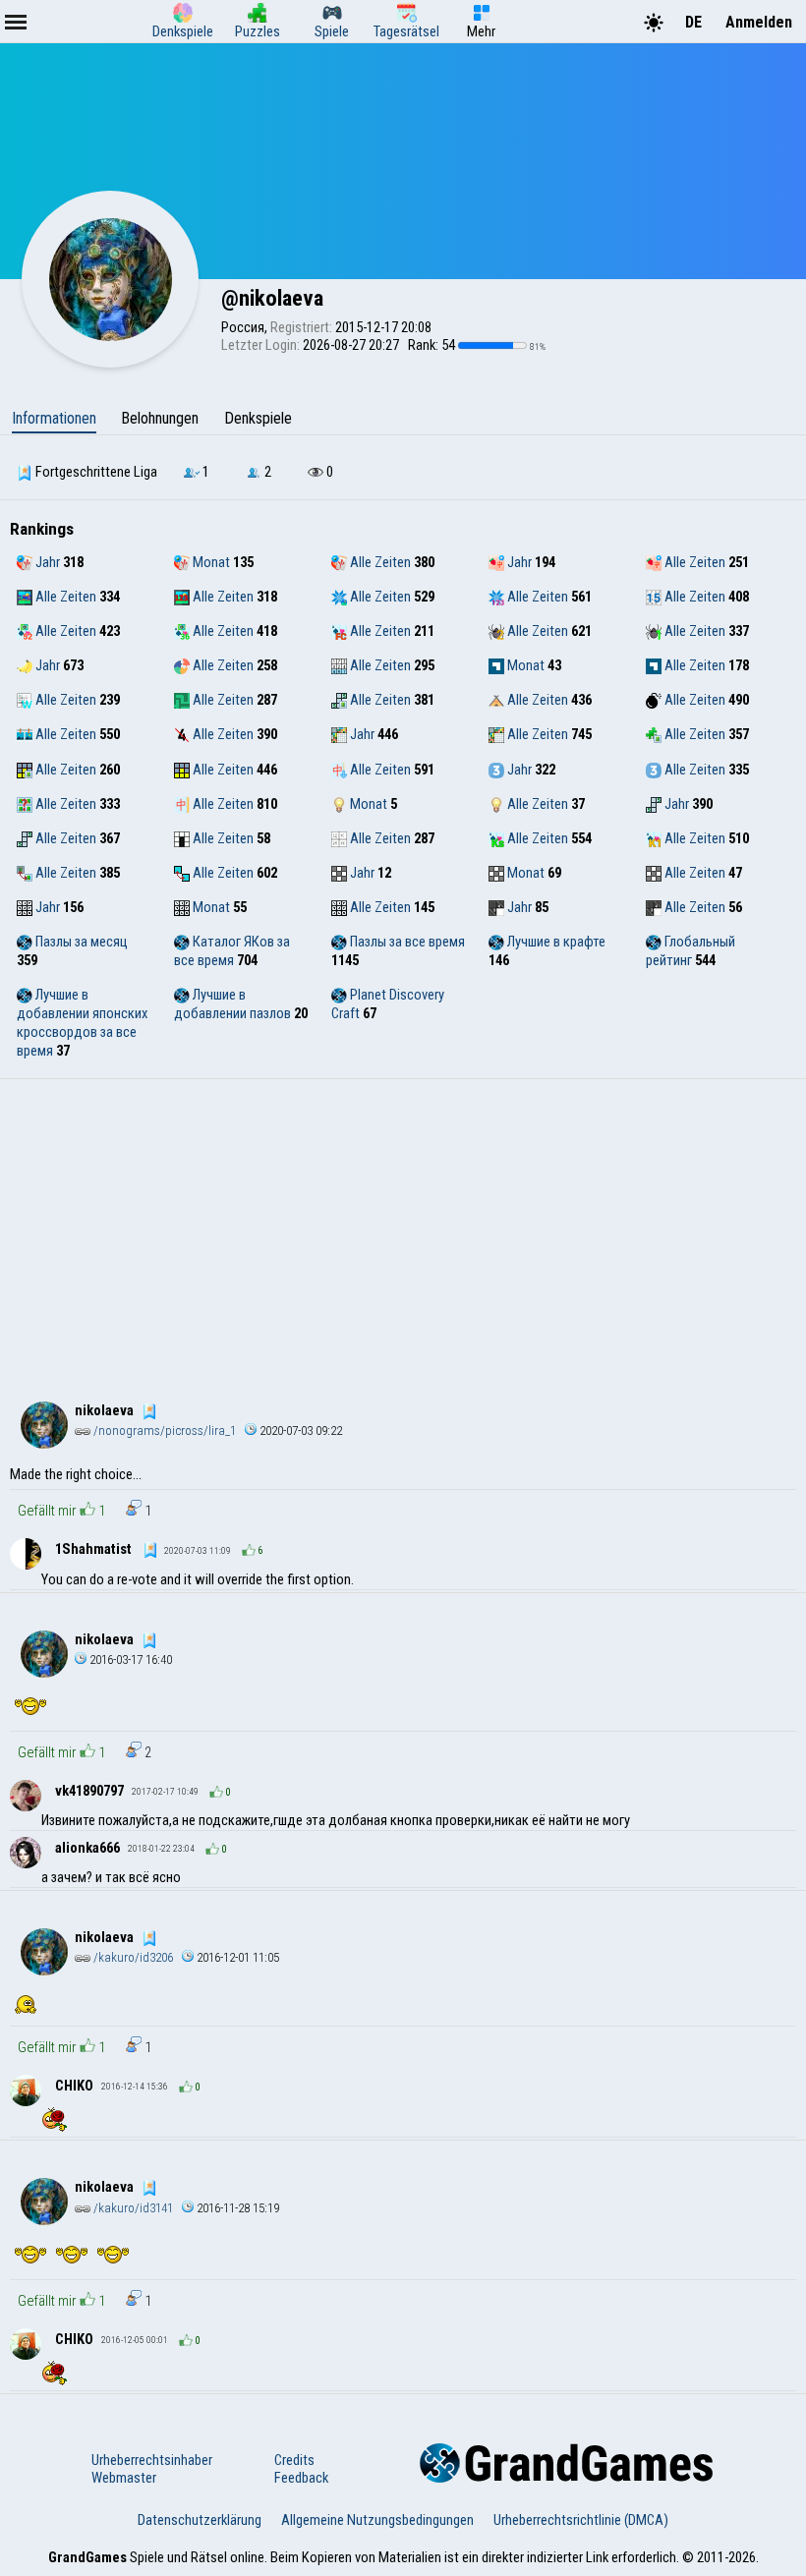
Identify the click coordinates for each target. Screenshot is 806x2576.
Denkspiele (258, 418)
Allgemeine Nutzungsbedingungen (377, 2520)
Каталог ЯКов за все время (232, 951)
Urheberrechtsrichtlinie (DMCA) (581, 2520)
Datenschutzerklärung (200, 2520)
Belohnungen (160, 418)
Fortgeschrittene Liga (95, 472)
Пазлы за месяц (80, 942)
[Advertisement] (403, 1227)
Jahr (46, 562)
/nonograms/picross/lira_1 (163, 1431)
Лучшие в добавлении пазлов (232, 1004)
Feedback (301, 2478)
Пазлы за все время (406, 942)
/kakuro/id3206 (132, 1957)
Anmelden (759, 22)
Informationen (54, 418)
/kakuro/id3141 (132, 2208)
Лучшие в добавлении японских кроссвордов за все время (82, 1023)
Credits (294, 2460)
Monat (210, 562)
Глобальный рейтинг (691, 951)
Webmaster (124, 2478)
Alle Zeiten (379, 562)
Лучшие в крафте (555, 942)
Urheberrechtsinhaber (152, 2460)
